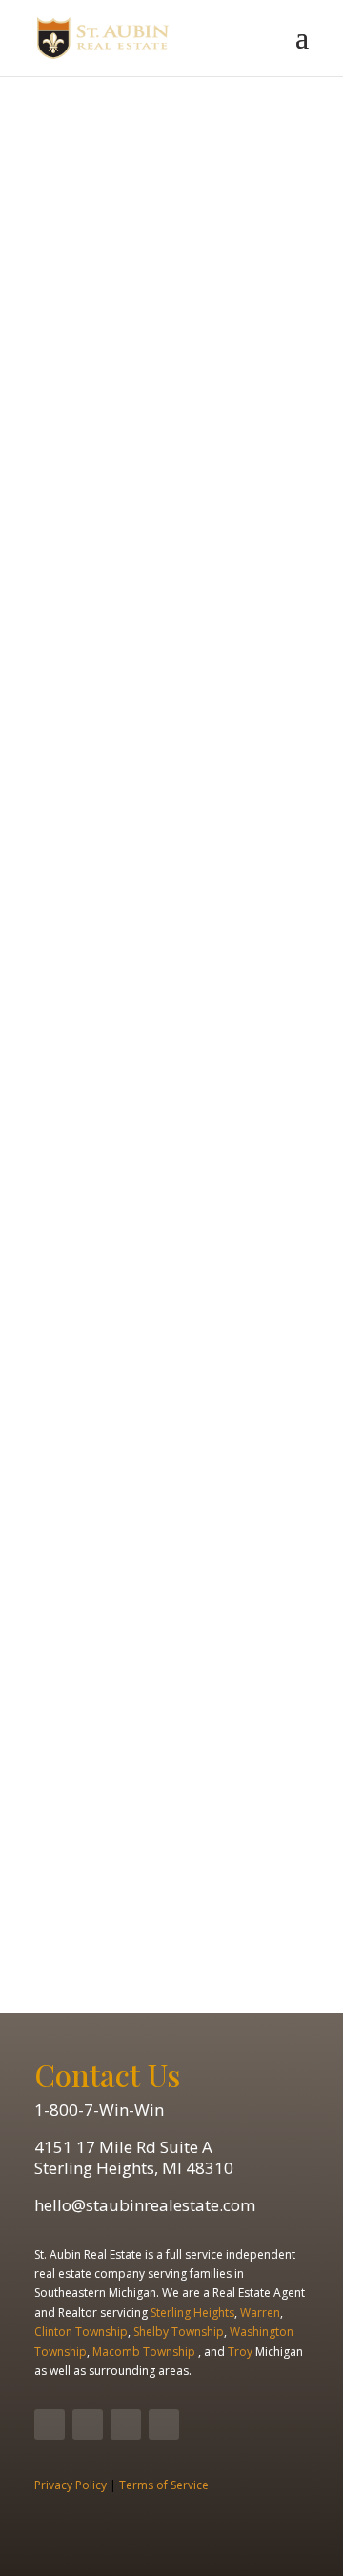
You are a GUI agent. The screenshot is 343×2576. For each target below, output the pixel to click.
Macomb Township (142, 2352)
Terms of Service (164, 2485)
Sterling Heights (192, 2313)
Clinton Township (81, 2332)
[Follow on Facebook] (50, 2425)
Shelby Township (179, 2332)
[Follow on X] (88, 2425)
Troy (240, 2352)
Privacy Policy (71, 2485)
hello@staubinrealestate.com (145, 2205)
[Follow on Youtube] (126, 2425)
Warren (260, 2313)
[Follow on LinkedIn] (164, 2425)
